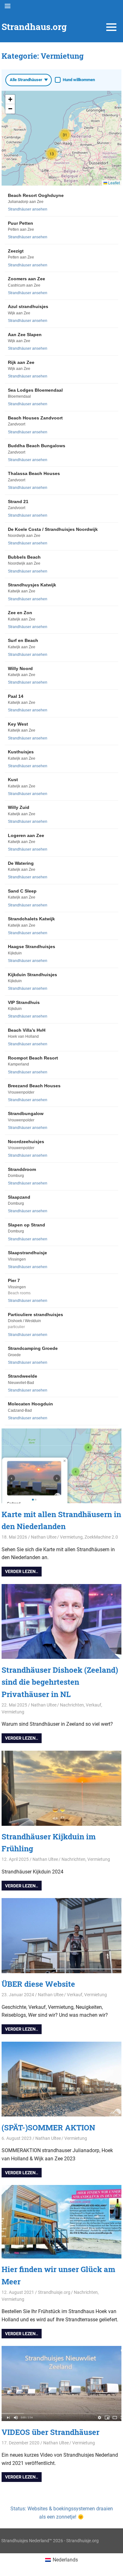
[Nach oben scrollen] (114, 2567)
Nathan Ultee (44, 1537)
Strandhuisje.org (54, 2292)
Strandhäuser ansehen (28, 209)
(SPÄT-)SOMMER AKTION (48, 2128)
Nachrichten (72, 1705)
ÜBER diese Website (38, 1984)
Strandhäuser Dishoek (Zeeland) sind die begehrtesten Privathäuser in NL (60, 1682)
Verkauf (94, 1705)
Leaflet (114, 183)
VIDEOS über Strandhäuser (50, 2432)
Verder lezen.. (22, 1571)
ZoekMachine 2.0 (101, 1537)
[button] (52, 154)
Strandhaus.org (34, 27)
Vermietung (71, 1537)
